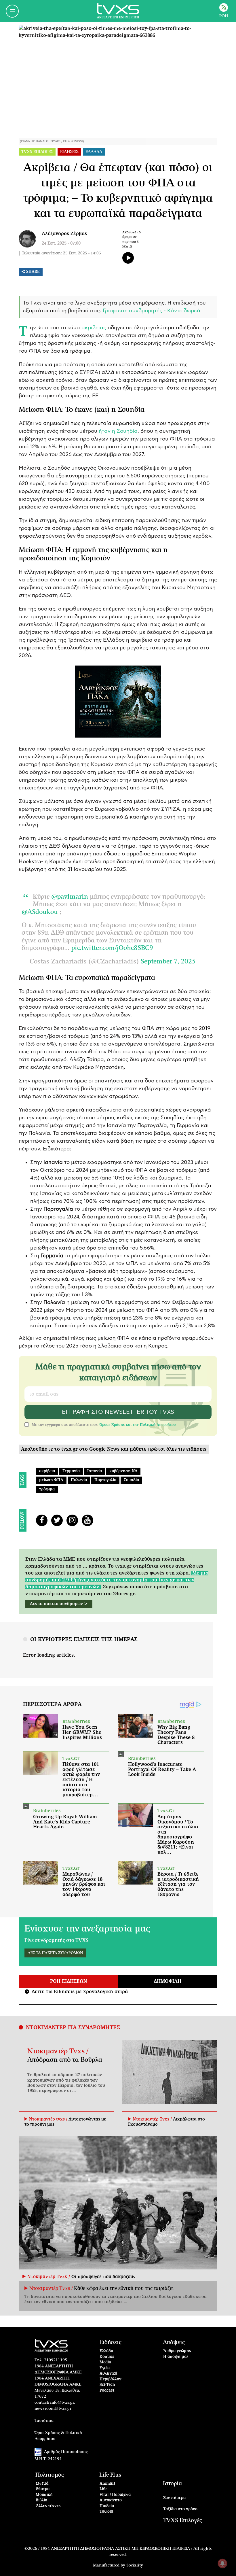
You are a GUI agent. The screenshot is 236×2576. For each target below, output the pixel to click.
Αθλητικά (108, 2374)
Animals (107, 2484)
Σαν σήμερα (174, 2498)
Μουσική (44, 2495)
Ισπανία (95, 1471)
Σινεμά (42, 2484)
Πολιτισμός (50, 2475)
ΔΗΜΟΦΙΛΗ (168, 1981)
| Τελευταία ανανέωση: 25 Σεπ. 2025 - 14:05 (60, 253)
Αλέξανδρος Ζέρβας (64, 234)
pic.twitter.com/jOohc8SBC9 (112, 948)
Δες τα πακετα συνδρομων (55, 1953)
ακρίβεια (47, 1471)
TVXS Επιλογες (37, 152)
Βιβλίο (41, 2500)
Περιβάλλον (111, 2379)
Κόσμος (107, 2357)
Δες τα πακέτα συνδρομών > (59, 1604)
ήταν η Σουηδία (117, 431)
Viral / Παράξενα (115, 2495)
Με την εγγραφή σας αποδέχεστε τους (104, 1425)
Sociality (135, 2565)
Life (103, 2489)
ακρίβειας (94, 328)
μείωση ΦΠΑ (51, 1480)
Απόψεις (174, 2342)
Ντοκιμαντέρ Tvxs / (58, 2051)
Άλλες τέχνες (48, 2506)
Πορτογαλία (105, 1480)
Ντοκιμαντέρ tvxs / (49, 2119)
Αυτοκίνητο (111, 2500)
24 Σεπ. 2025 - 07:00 (61, 243)
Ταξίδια (106, 2512)
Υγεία (105, 2368)
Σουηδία (131, 1480)
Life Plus (110, 2475)
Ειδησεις (69, 152)
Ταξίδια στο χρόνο (180, 2509)
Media (105, 2362)
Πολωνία (79, 1480)
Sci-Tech (107, 2385)
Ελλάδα (106, 2351)
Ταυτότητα (44, 2421)
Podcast (107, 2391)
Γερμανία (71, 1471)
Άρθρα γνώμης (177, 2351)
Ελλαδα (94, 152)
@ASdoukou (40, 912)
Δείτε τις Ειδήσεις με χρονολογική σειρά (77, 1992)
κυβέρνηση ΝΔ (123, 1471)
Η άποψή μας (176, 2357)
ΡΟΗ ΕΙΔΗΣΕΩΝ (68, 1981)
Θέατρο (43, 2489)
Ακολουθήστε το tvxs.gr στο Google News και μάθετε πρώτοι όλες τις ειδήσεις (114, 1449)
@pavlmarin (70, 897)
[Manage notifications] (222, 2563)
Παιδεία (107, 2506)
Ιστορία (172, 2484)
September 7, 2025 (168, 961)
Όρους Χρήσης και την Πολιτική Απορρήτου (137, 1425)
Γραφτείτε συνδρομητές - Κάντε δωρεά (152, 311)
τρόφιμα (47, 1489)
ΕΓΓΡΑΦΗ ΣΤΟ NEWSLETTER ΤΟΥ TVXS (118, 1412)
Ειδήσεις (110, 2342)
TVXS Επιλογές (183, 2521)
